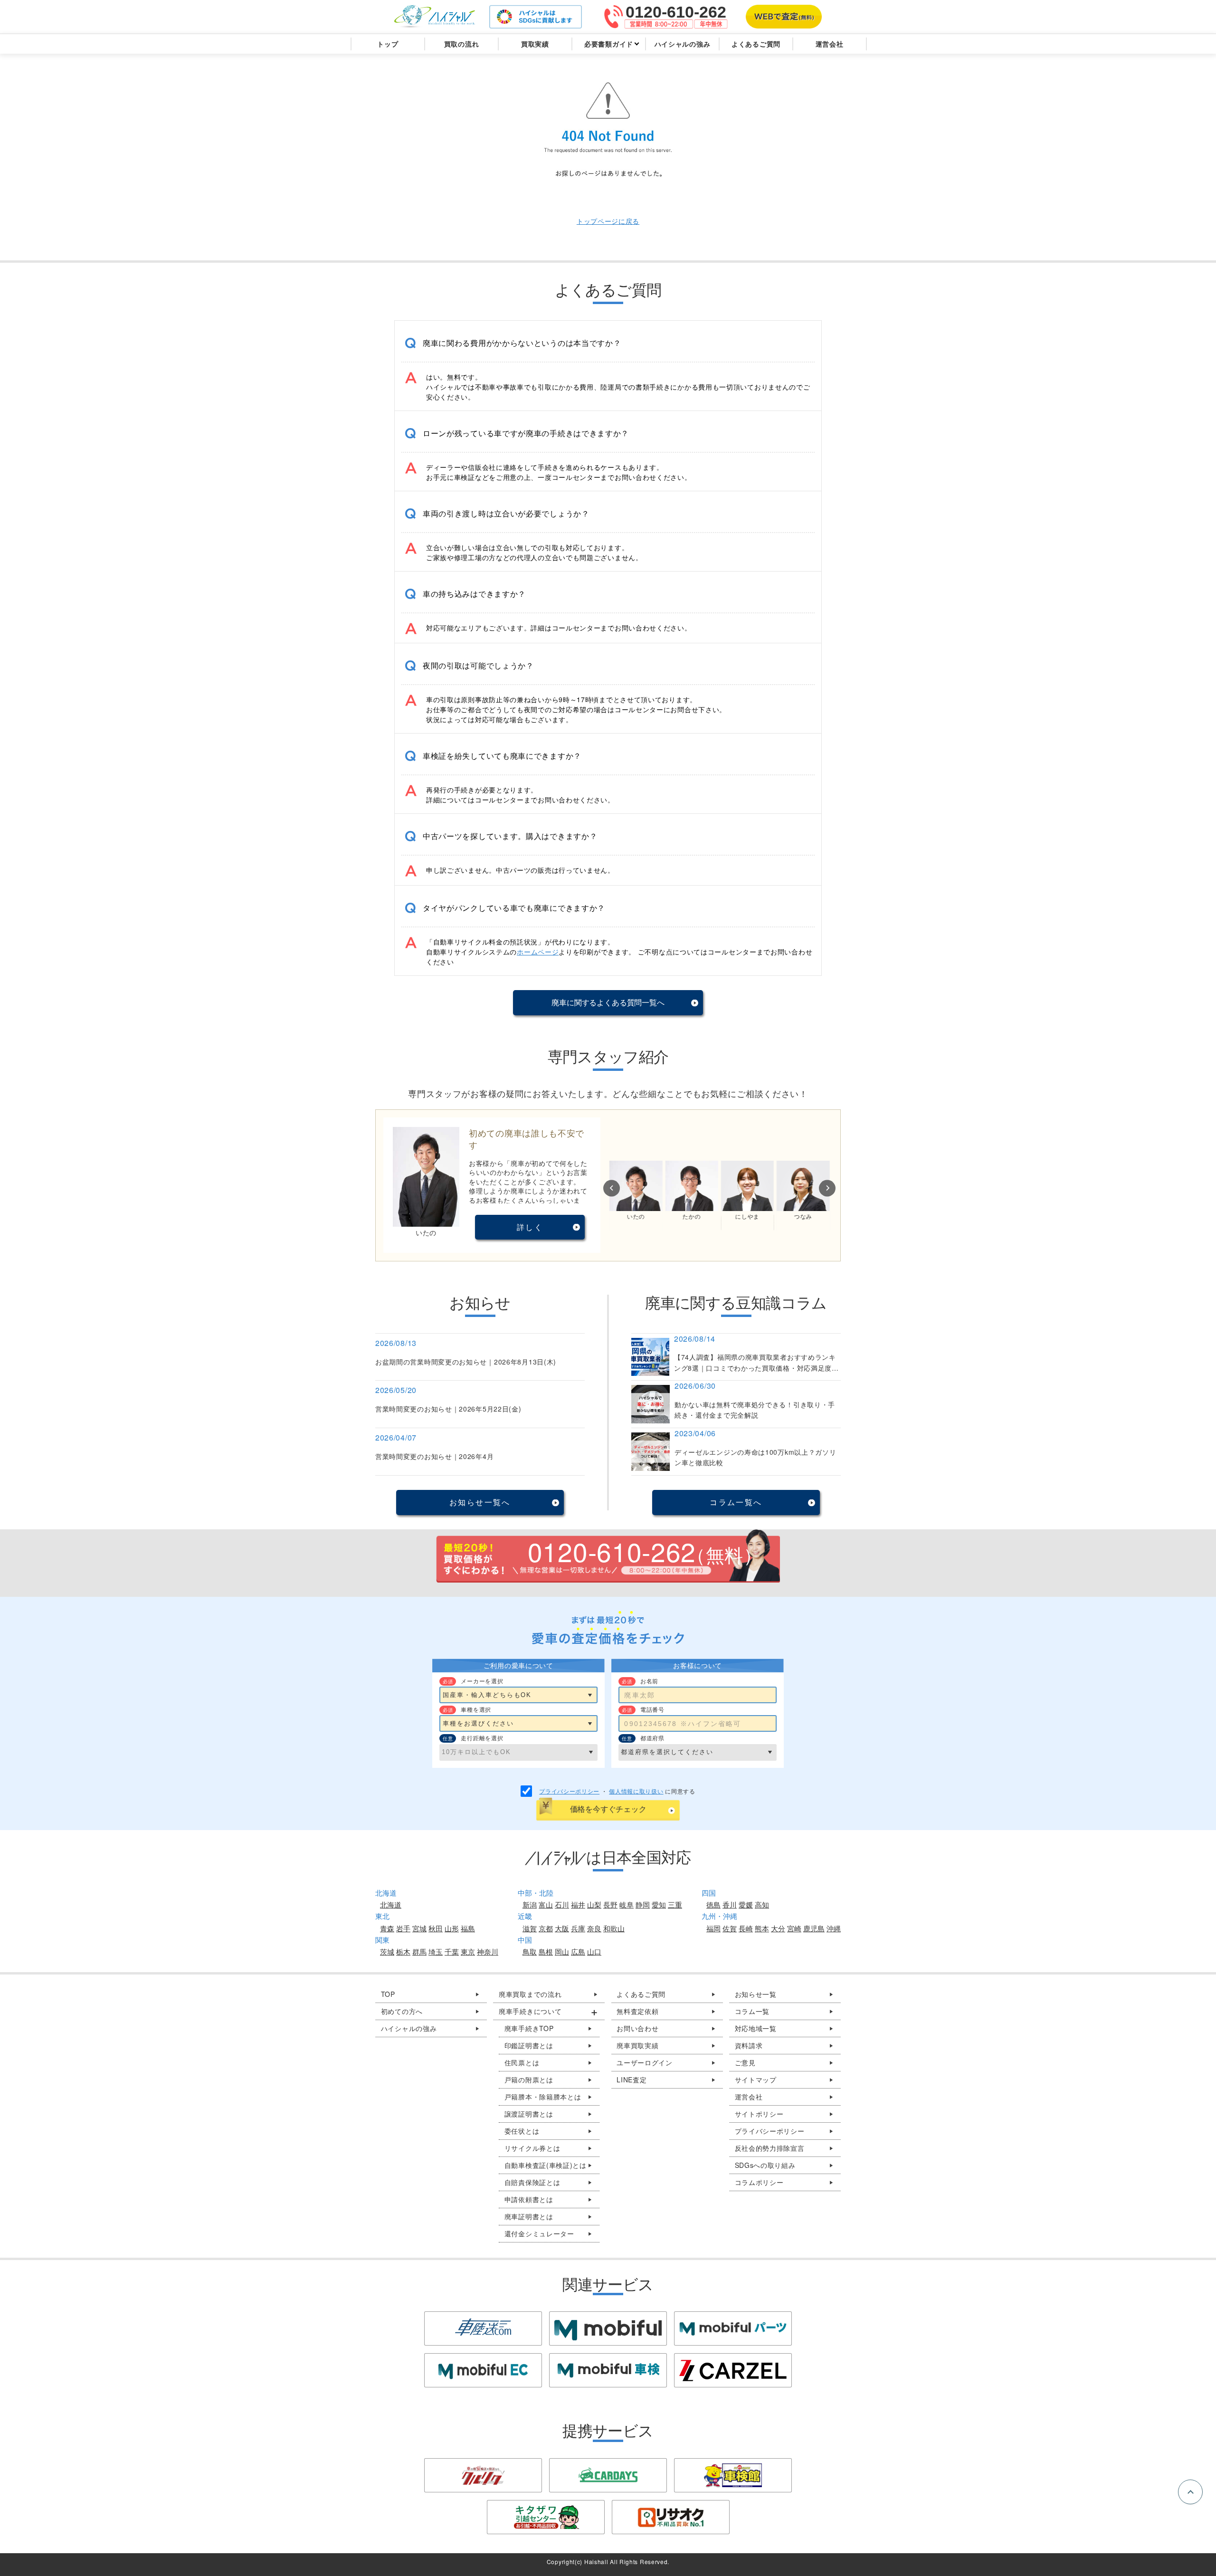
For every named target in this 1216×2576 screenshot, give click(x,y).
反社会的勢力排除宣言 (770, 2148)
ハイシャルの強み (409, 2028)
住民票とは (522, 2062)
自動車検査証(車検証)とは (546, 2165)
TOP (388, 1994)
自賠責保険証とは (532, 2182)
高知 (762, 1904)
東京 (468, 1951)
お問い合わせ (637, 2028)
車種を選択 (476, 1709)
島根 (546, 1951)
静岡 (643, 1904)
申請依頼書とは (529, 2199)
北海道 (391, 1904)
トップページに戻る (608, 221)
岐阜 (627, 1904)
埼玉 (436, 1951)
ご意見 (745, 2062)
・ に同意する (617, 1791)
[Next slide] (827, 1188)
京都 (546, 1928)
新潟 (530, 1904)
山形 (452, 1928)
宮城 (419, 1928)
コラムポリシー (759, 2182)
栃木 (403, 1951)
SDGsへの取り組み (765, 2165)
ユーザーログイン (645, 2062)
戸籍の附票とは (529, 2080)
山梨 (594, 1904)
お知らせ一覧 (756, 1994)
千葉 (452, 1951)
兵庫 (578, 1928)
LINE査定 (632, 2080)
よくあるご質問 (641, 1994)
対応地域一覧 (756, 2028)
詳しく (530, 1227)
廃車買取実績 (637, 2045)
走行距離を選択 (482, 1738)
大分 (778, 1928)
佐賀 (730, 1928)
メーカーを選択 (482, 1681)
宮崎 (794, 1928)
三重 (675, 1904)
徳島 (713, 1904)
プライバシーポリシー (569, 1791)
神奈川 (488, 1951)
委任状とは (522, 2131)
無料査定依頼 (637, 2011)
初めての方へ (402, 2011)
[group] (608, 366)
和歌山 (614, 1928)
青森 (387, 1928)
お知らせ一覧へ (480, 1502)
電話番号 (652, 1709)
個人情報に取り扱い (636, 1791)
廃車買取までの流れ (530, 1994)
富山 (546, 1904)
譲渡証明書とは (529, 2114)
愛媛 (746, 1904)
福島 (468, 1928)
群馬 (419, 1951)
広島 (578, 1951)
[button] (608, 343)
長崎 (746, 1928)
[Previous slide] (612, 1188)
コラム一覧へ (736, 1502)
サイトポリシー (759, 2114)
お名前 (649, 1681)
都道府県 (652, 1738)
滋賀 (530, 1928)
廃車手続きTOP (529, 2028)
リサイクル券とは (532, 2148)
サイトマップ (756, 2080)
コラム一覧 (752, 2011)
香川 (730, 1904)
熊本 (762, 1928)
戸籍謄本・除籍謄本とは (543, 2097)
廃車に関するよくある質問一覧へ (608, 1002)
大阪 (562, 1928)
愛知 (659, 1904)
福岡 (713, 1928)
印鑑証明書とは (529, 2045)
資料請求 (749, 2045)
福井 (578, 1904)
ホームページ (538, 952)
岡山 (562, 1951)
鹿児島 (814, 1928)
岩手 (403, 1928)
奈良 (594, 1928)
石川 (562, 1904)
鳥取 (530, 1951)
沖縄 (834, 1928)
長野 (610, 1904)
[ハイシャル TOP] (435, 17)
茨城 (387, 1951)
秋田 (436, 1928)
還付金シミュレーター (539, 2233)
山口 (594, 1951)
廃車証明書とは (529, 2216)
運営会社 (749, 2097)
